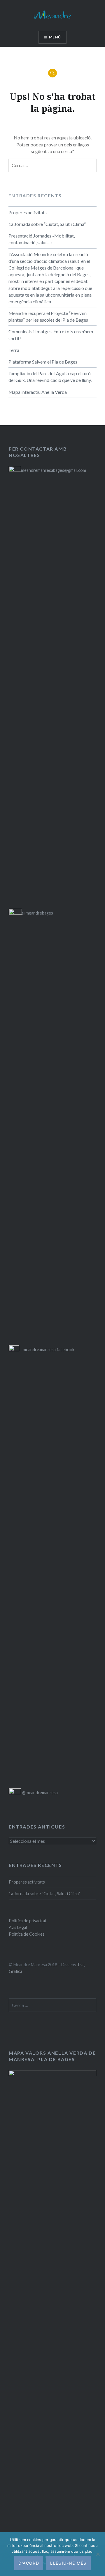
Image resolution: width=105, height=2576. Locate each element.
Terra (14, 350)
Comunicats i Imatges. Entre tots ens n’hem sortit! (51, 335)
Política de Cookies (27, 1934)
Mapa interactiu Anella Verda (38, 392)
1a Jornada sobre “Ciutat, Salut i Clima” (47, 224)
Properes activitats (28, 212)
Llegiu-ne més (68, 2563)
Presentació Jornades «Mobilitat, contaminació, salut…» (42, 239)
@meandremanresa (39, 1793)
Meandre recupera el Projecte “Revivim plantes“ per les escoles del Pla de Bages (48, 316)
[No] (98, 2554)
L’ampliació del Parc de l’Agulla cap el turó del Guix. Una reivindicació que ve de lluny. (50, 377)
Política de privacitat (28, 1921)
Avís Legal (18, 1927)
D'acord (29, 2563)
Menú (55, 37)
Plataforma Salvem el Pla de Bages (43, 362)
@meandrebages (37, 913)
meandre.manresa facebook (49, 1350)
